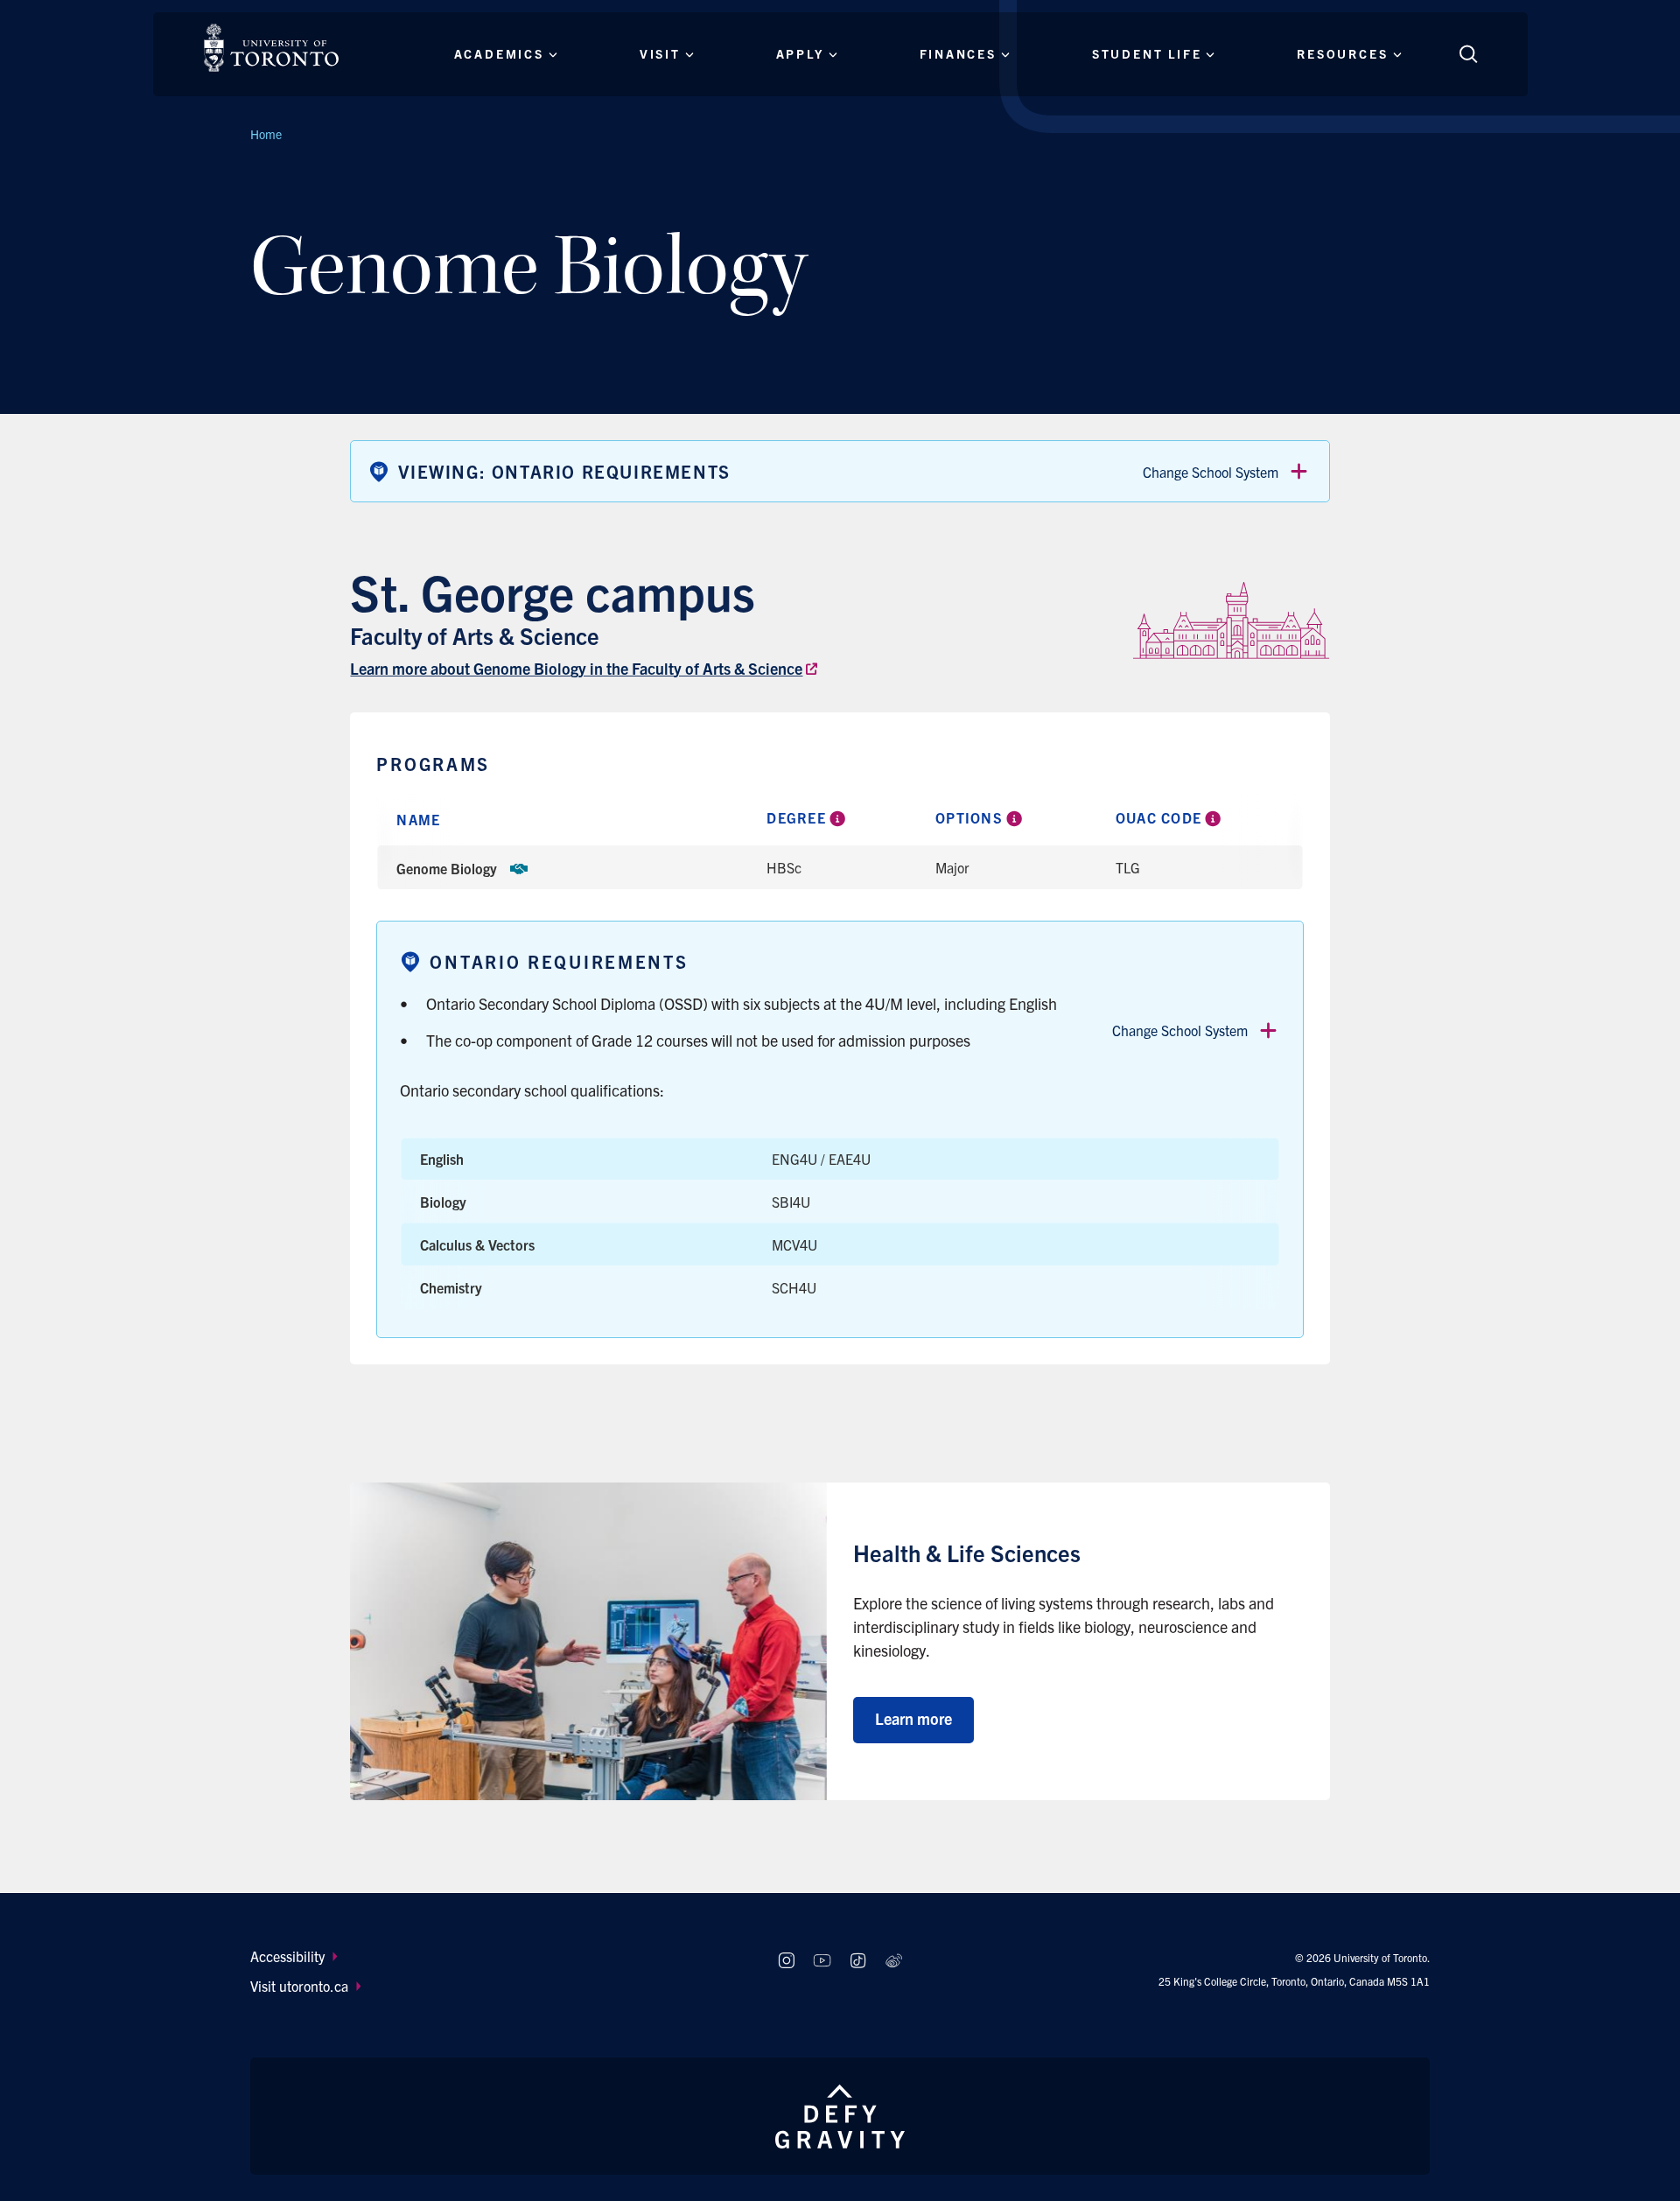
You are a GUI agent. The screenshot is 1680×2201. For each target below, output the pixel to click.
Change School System (1211, 472)
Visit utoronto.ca (299, 1986)
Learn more (913, 1718)
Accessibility (287, 1956)
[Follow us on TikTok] (858, 1961)
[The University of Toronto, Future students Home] (271, 48)
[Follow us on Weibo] (894, 1961)
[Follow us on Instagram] (786, 1961)
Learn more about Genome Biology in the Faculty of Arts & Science (576, 668)
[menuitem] (497, 1956)
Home (266, 134)
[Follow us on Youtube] (822, 1961)
